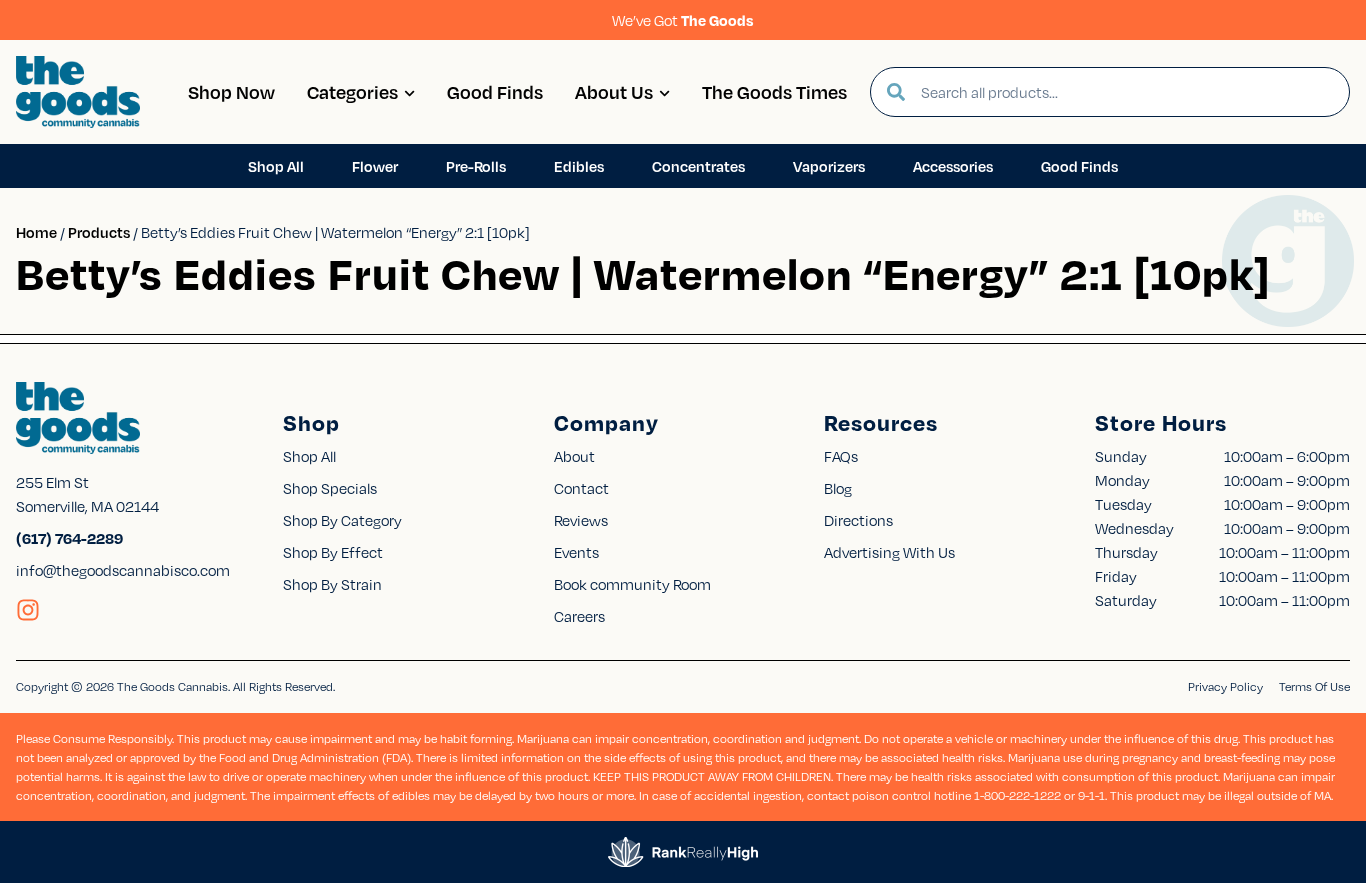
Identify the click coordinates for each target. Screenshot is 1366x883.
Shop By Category (342, 520)
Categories (352, 91)
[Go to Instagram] (28, 610)
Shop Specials (330, 488)
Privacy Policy (1225, 686)
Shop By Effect (333, 552)
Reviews (581, 520)
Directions (858, 520)
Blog (838, 488)
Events (576, 552)
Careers (579, 616)
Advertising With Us (889, 552)
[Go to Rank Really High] (683, 852)
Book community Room (632, 584)
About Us (614, 91)
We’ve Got (683, 20)
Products (99, 232)
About (574, 456)
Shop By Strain (332, 584)
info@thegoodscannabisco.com (123, 570)
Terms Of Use (1314, 686)
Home (36, 232)
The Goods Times (774, 91)
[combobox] (1127, 92)
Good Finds (495, 91)
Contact (581, 488)
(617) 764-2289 (69, 538)
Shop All (309, 456)
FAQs (841, 456)
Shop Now (231, 91)
